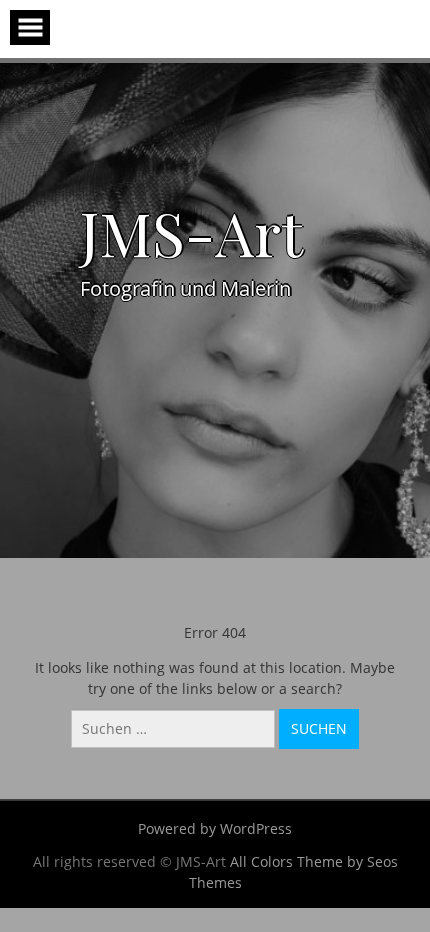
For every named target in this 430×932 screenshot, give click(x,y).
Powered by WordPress (215, 828)
